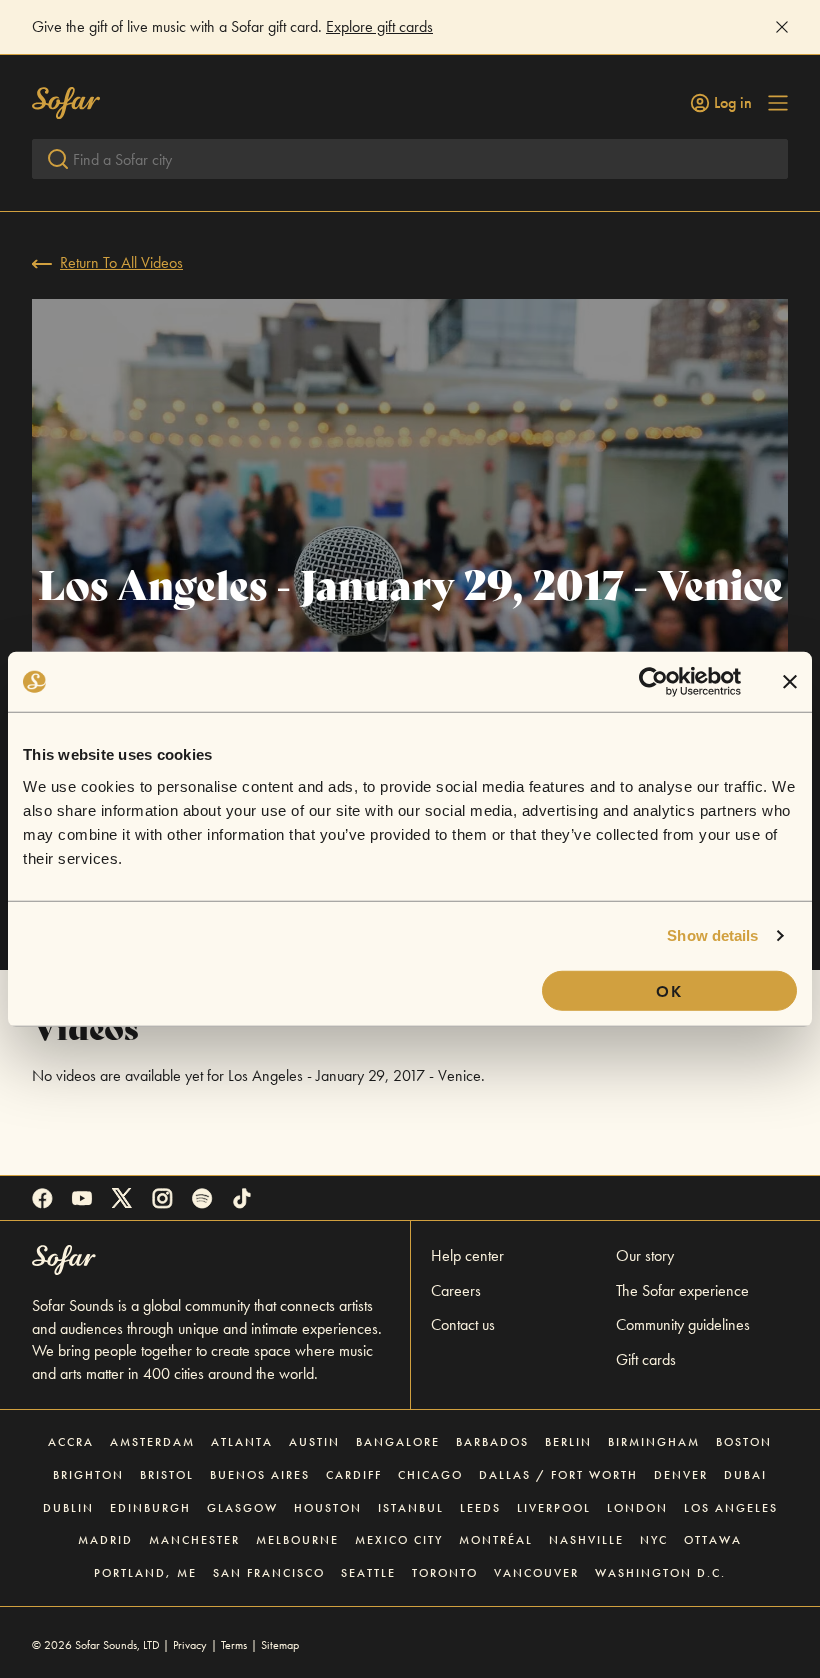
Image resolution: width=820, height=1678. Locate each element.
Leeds (480, 1508)
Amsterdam (152, 1442)
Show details (712, 935)
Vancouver (536, 1573)
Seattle (368, 1573)
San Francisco (269, 1573)
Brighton (88, 1475)
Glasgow (242, 1508)
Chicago (430, 1475)
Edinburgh (150, 1508)
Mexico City (399, 1540)
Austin (314, 1442)
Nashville (586, 1540)
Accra (71, 1442)
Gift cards (646, 1359)
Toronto (445, 1573)
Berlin (568, 1442)
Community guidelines (683, 1324)
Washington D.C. (660, 1573)
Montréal (496, 1540)
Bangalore (398, 1442)
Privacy (190, 1645)
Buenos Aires (260, 1475)
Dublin (68, 1508)
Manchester (194, 1540)
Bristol (167, 1475)
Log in (733, 103)
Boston (744, 1442)
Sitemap (280, 1645)
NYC (654, 1540)
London (637, 1508)
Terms (234, 1645)
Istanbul (411, 1508)
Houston (328, 1508)
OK (669, 990)
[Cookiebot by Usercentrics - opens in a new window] (653, 682)
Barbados (492, 1442)
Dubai (745, 1475)
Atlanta (242, 1442)
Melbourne (297, 1540)
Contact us (463, 1324)
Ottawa (713, 1540)
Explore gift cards (379, 26)
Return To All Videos (121, 262)
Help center (467, 1255)
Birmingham (654, 1442)
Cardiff (354, 1475)
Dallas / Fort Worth (558, 1475)
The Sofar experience (682, 1290)
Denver (681, 1475)
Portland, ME (145, 1573)
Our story (645, 1255)
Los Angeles (731, 1508)
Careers (456, 1290)
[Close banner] (790, 682)
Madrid (105, 1540)
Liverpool (554, 1508)
